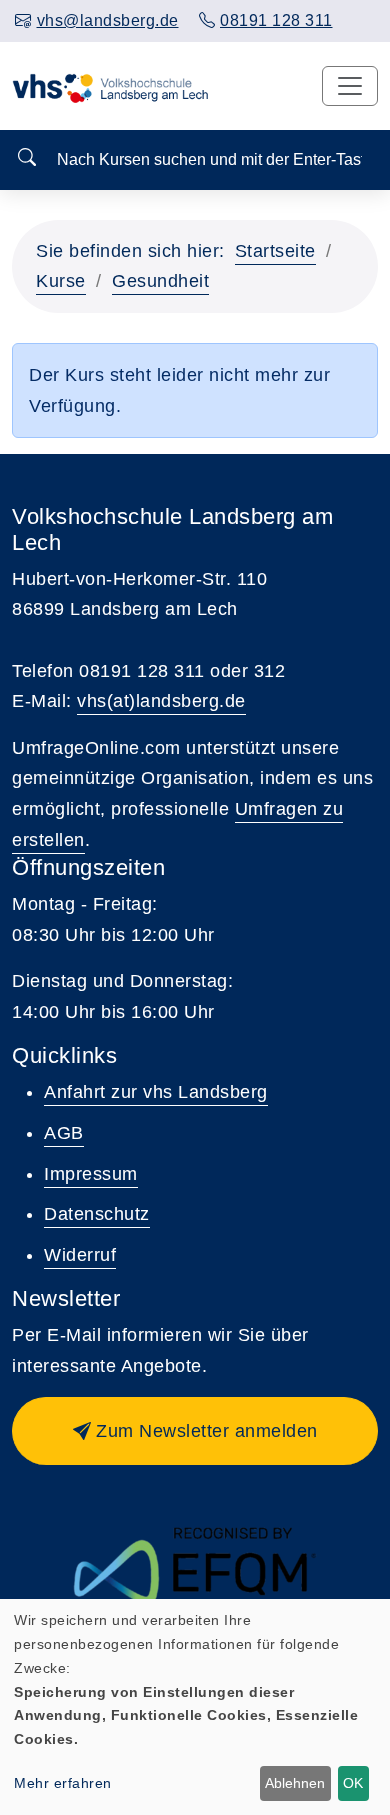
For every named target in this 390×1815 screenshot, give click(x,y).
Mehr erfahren (63, 1783)
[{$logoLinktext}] (114, 86)
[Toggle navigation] (350, 86)
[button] (195, 1431)
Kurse (61, 281)
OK (353, 1783)
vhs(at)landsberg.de (161, 701)
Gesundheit (160, 281)
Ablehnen (295, 1783)
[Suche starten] (27, 158)
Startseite (275, 251)
